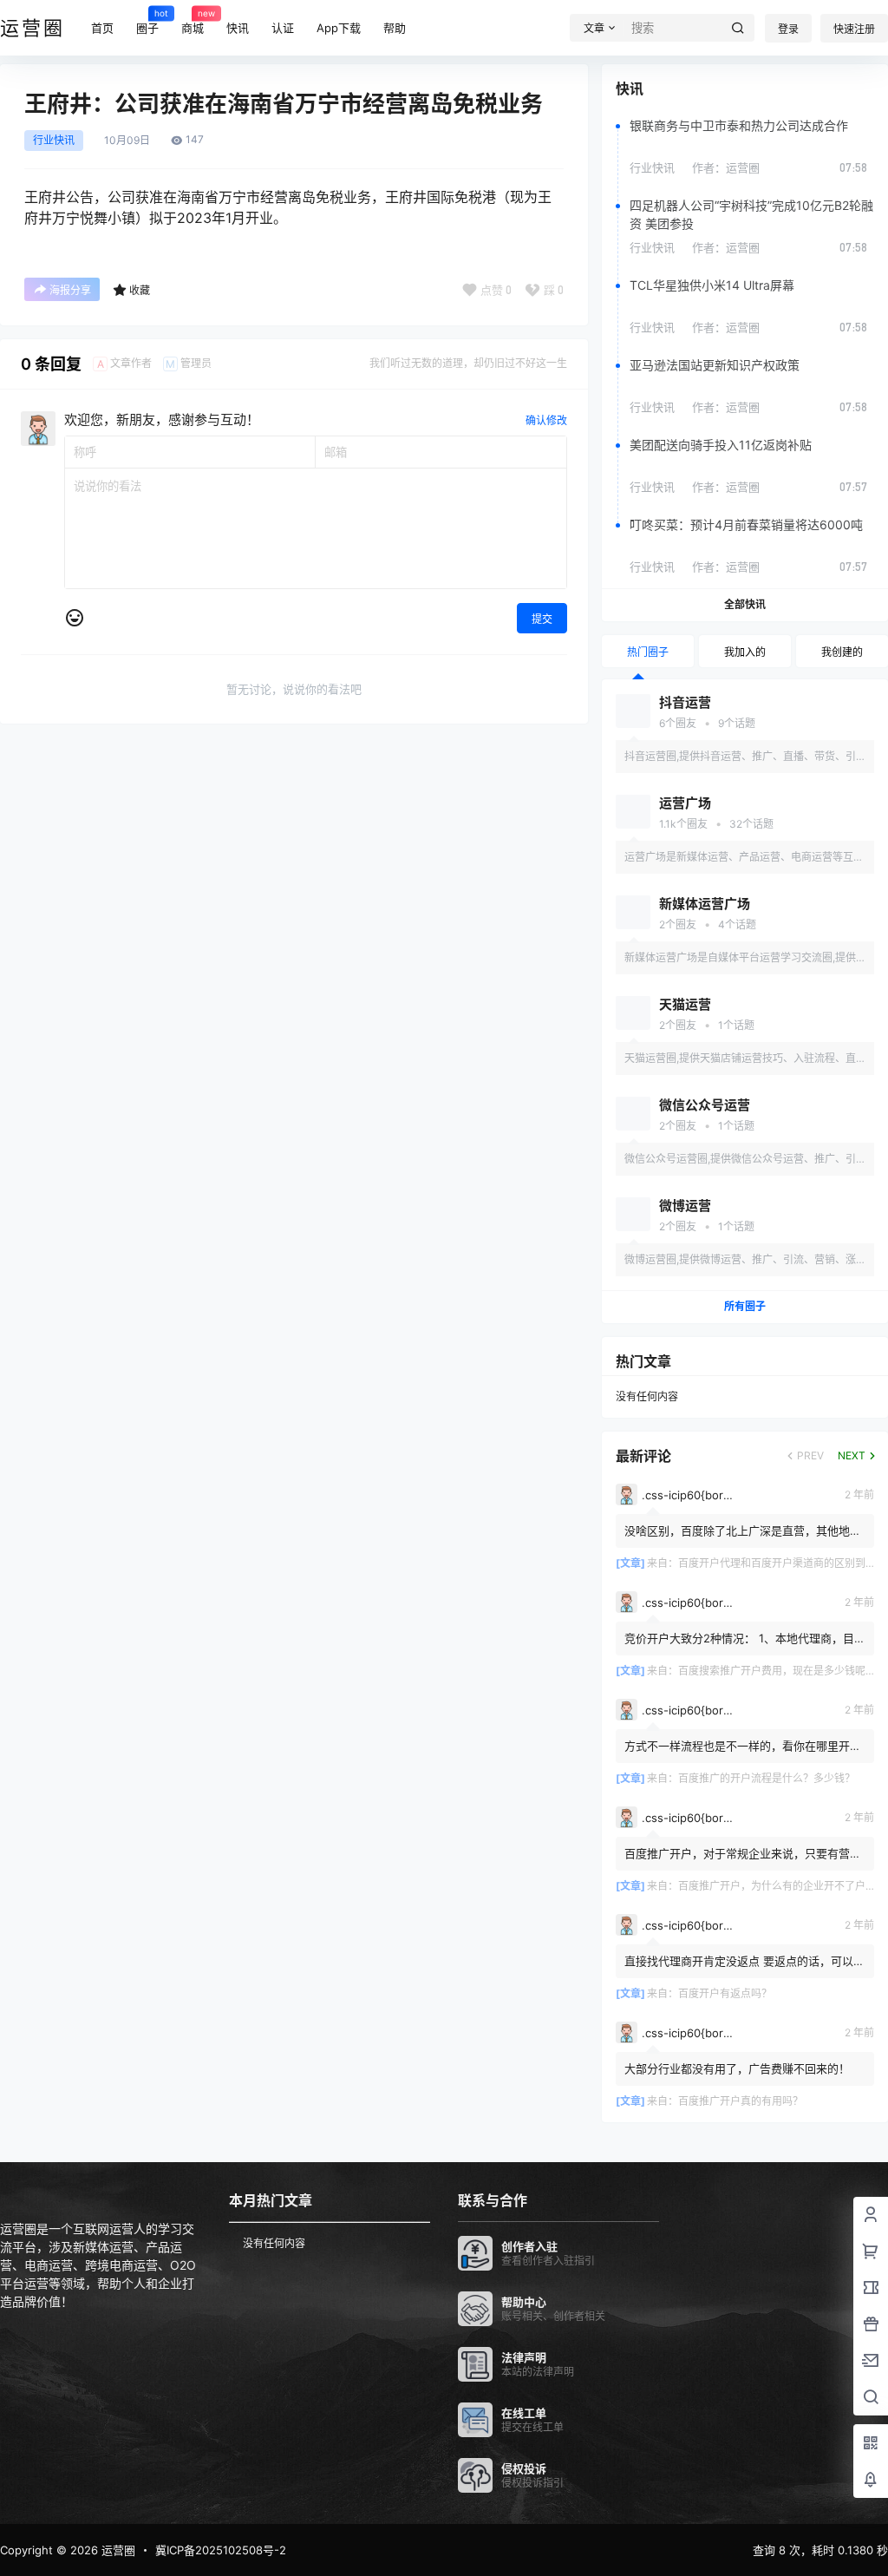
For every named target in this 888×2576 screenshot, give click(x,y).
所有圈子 (745, 1306)
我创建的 (842, 652)
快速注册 (854, 29)
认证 (283, 28)
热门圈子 (648, 652)
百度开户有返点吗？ (725, 1993)
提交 (542, 619)
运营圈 (117, 2550)
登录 (788, 29)
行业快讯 (54, 141)
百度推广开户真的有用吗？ (741, 2101)
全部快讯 (745, 604)
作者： (726, 167)
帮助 (395, 28)
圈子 (147, 21)
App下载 (339, 28)
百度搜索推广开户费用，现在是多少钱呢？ (777, 1671)
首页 (102, 28)
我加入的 (745, 652)
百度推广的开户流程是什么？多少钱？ (767, 1778)
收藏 (140, 290)
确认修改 (546, 420)
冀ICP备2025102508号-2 (221, 2550)
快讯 (238, 28)
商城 (193, 21)
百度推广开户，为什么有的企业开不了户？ (777, 1886)
